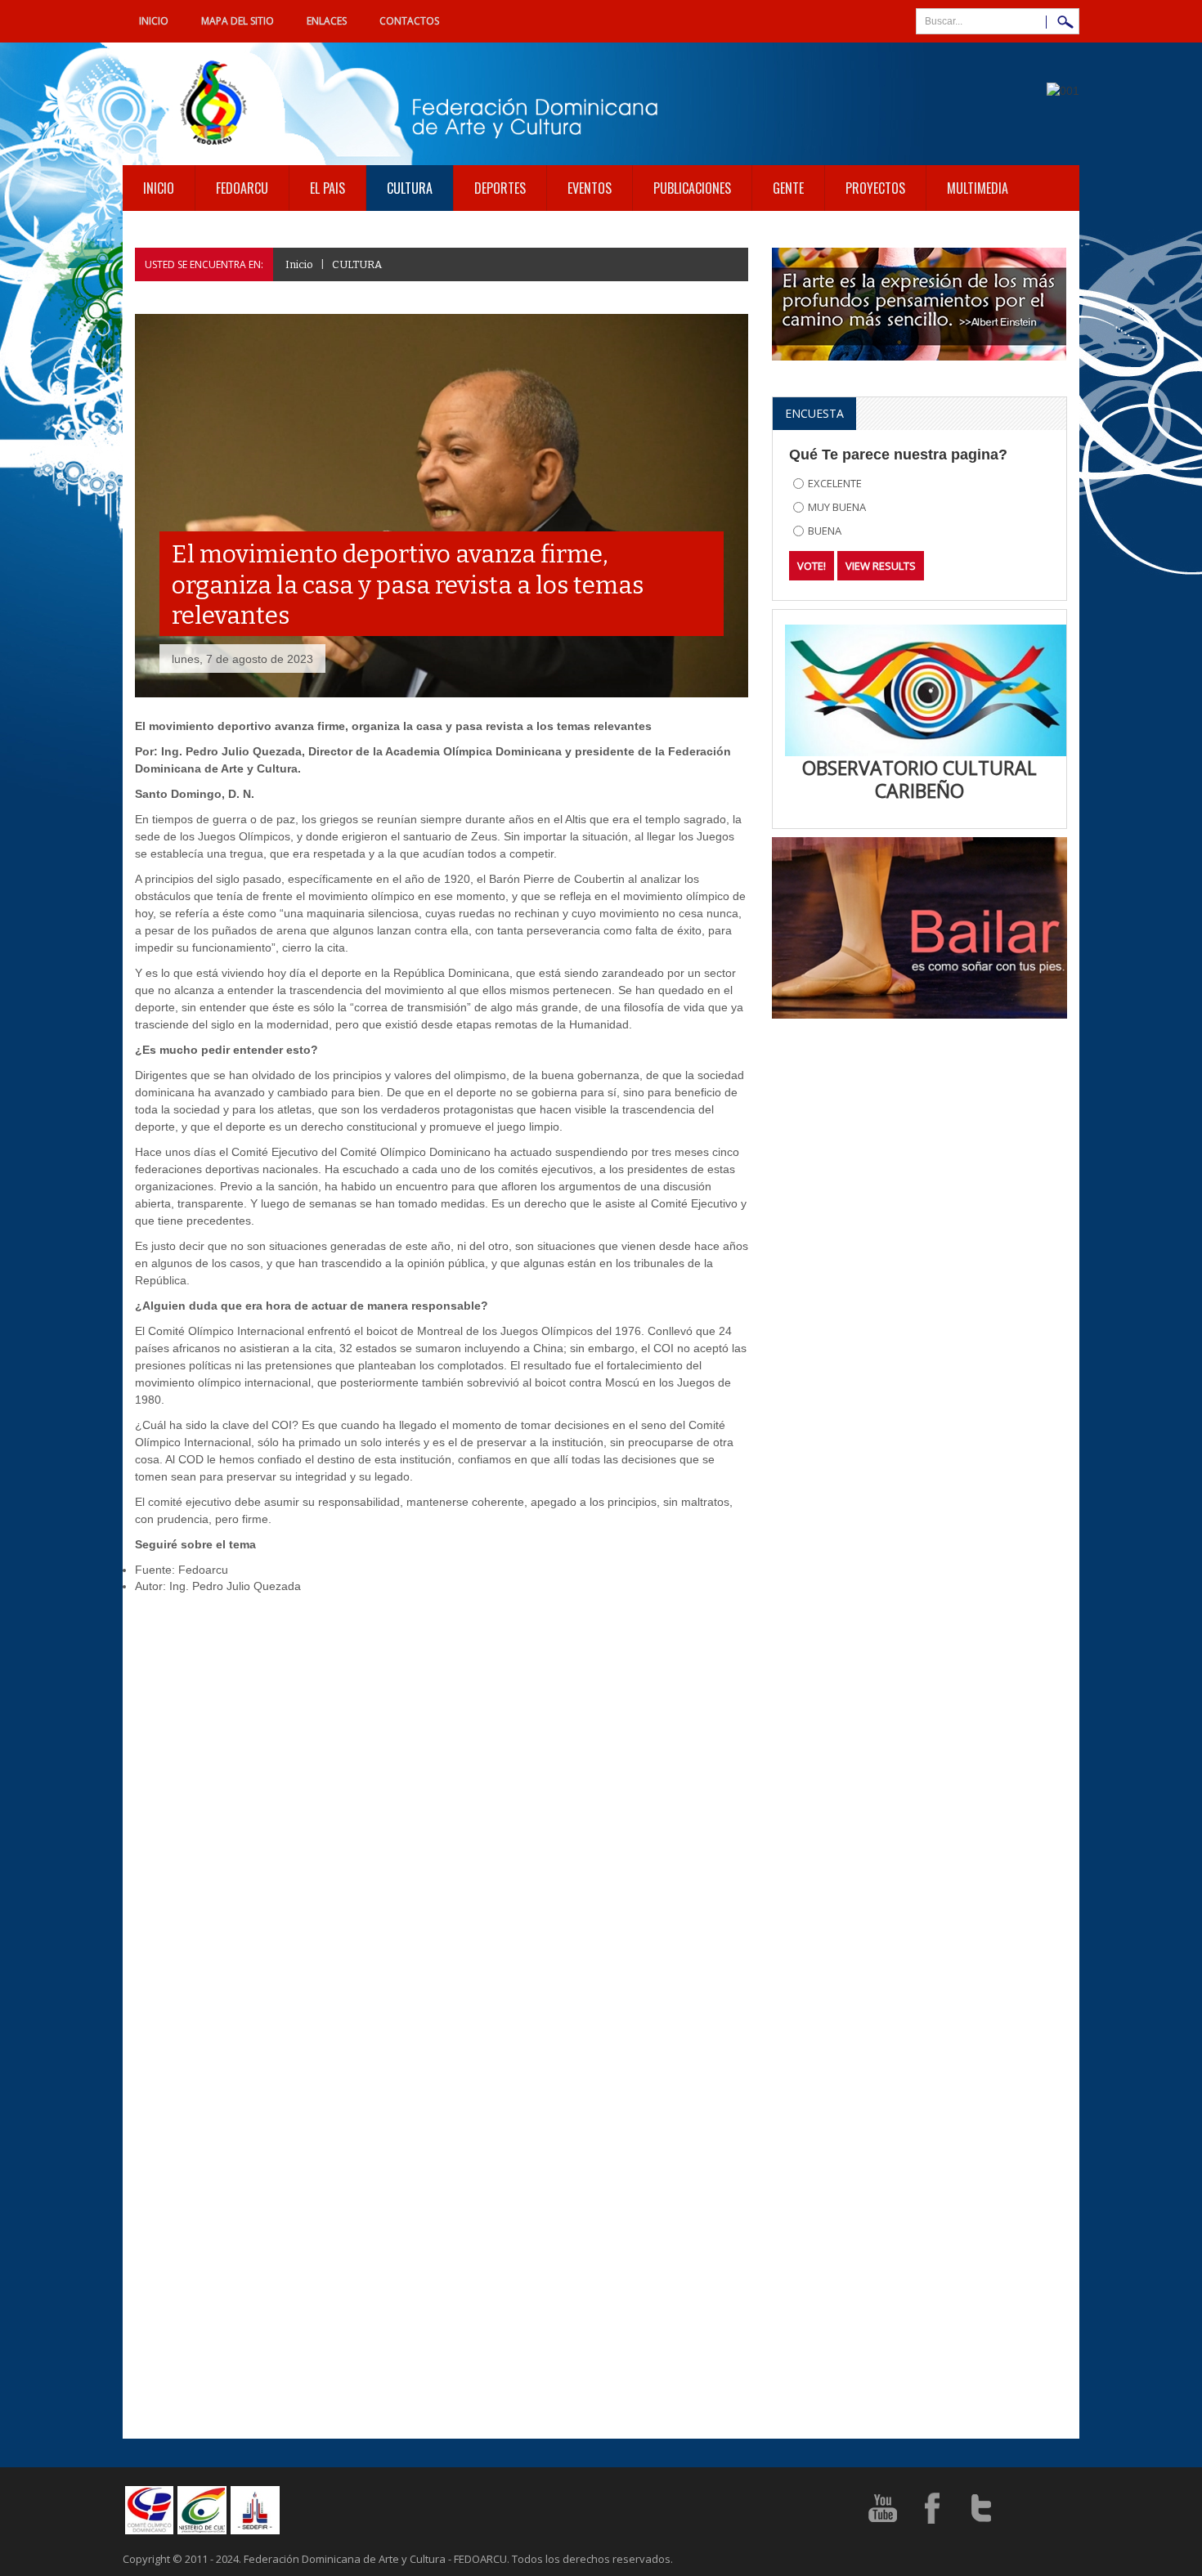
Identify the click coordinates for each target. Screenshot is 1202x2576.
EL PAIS (327, 188)
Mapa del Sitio (238, 21)
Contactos (409, 21)
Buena (825, 531)
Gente (788, 188)
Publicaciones (692, 188)
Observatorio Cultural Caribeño (919, 780)
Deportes (500, 188)
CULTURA (410, 188)
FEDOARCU (242, 188)
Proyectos (875, 188)
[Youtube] (883, 2507)
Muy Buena (837, 507)
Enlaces (327, 21)
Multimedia (978, 188)
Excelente (835, 483)
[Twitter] (981, 2507)
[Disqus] (442, 1816)
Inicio (154, 21)
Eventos (590, 188)
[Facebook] (932, 2507)
